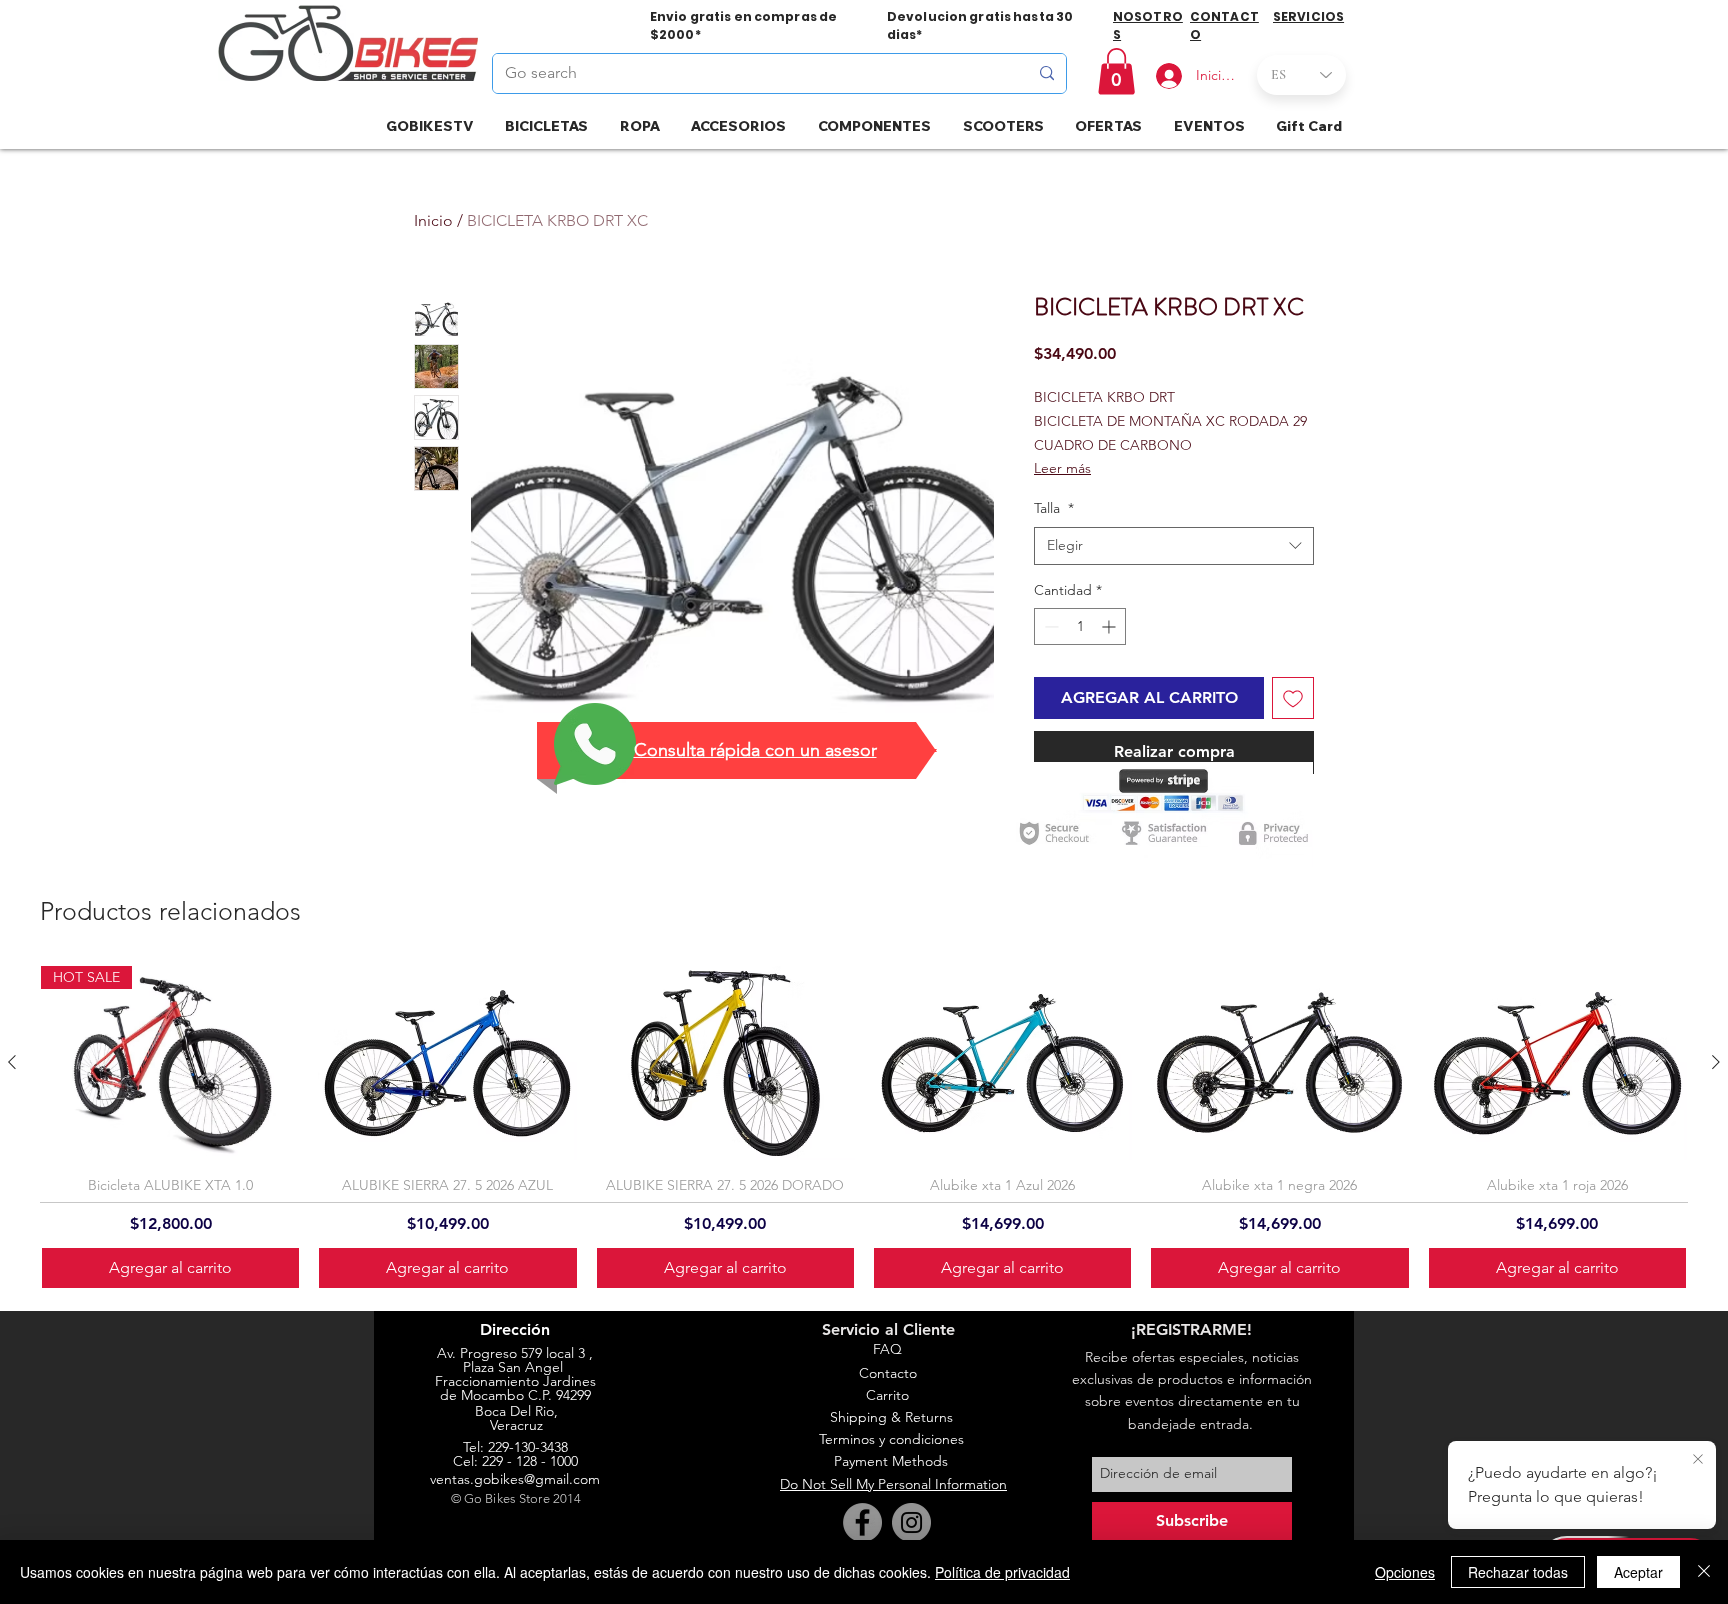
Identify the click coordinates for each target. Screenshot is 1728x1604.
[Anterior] (12, 1062)
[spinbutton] (1080, 626)
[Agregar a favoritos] (1293, 698)
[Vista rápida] (447, 1063)
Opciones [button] (1405, 1572)
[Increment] (1110, 626)
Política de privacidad (1002, 1572)
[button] (1116, 71)
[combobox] (1174, 546)
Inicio (433, 220)
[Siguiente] (1716, 1062)
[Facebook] (862, 1522)
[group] (864, 1127)
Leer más (1062, 468)
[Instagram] (911, 1522)
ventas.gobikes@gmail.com (515, 1479)
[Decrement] (1049, 626)
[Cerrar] (1704, 1572)
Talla (1054, 508)
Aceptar (1638, 1572)
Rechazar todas (1518, 1572)
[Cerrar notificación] (1698, 1460)
